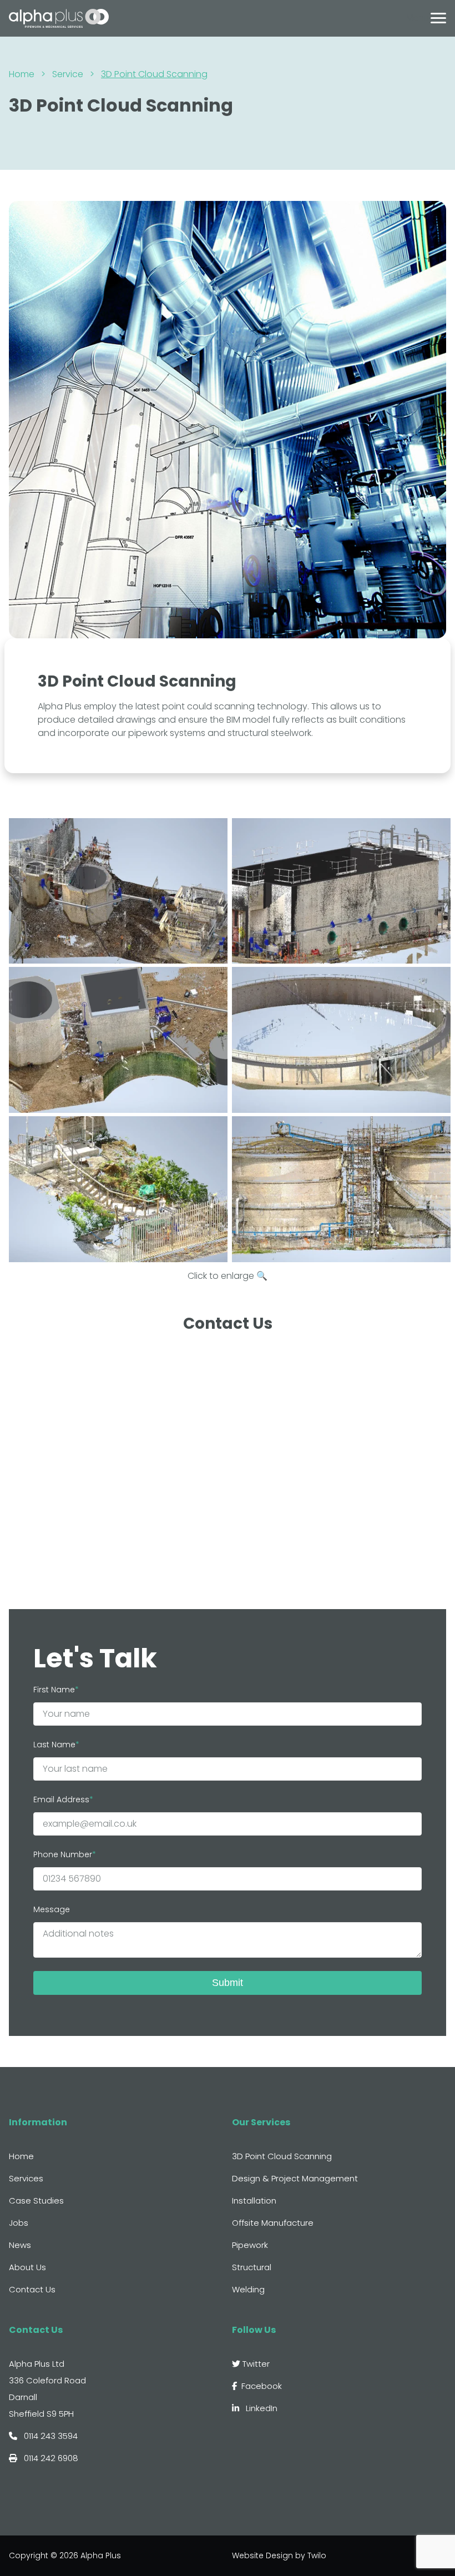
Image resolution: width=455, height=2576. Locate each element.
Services (26, 2178)
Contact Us (32, 2289)
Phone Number (63, 1854)
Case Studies (36, 2201)
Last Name (54, 1745)
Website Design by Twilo (279, 2555)
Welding (248, 2289)
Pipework (250, 2245)
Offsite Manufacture (273, 2223)
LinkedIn (261, 2408)
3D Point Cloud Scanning (282, 2156)
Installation (254, 2201)
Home (22, 74)
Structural (252, 2267)
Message (52, 1909)
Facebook (262, 2386)
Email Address (61, 1799)
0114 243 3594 (50, 2436)
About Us (27, 2267)
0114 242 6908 (50, 2458)
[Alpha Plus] (59, 17)
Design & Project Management (295, 2178)
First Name (54, 1690)
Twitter (255, 2364)
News (20, 2245)
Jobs (19, 2223)
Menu (417, 18)
